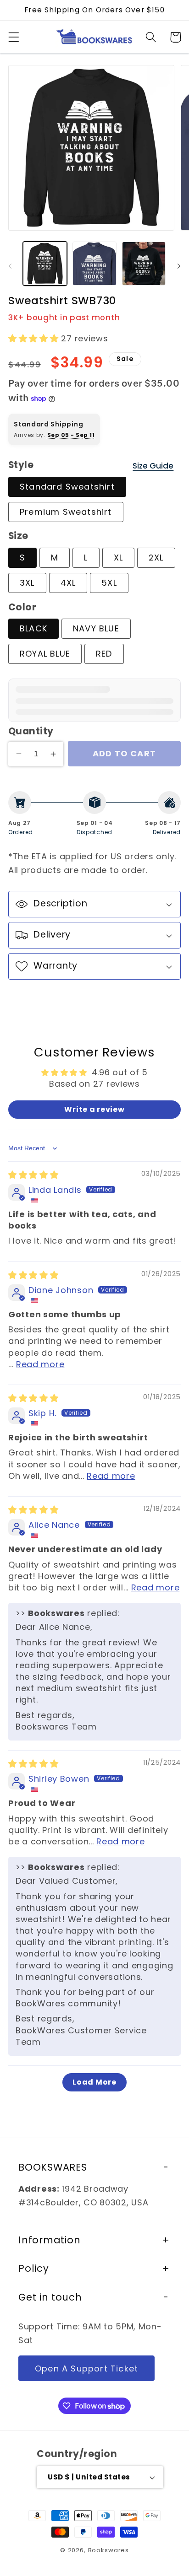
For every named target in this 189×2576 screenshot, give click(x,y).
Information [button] (50, 2240)
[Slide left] (10, 266)
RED (104, 654)
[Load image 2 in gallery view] (94, 264)
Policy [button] (34, 2268)
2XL (156, 558)
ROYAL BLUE (45, 654)
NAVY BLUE (96, 628)
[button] (14, 37)
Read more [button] (40, 1364)
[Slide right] (179, 266)
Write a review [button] (94, 1109)
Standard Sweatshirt (67, 487)
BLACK (33, 628)
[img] (33, 1175)
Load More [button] (94, 2082)
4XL (68, 583)
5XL (109, 583)
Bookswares (108, 2550)
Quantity (31, 731)
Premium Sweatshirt (66, 512)
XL (118, 558)
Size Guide (153, 466)
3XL (27, 583)
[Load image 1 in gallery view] (45, 264)
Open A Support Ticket (86, 2369)
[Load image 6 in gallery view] (144, 264)
